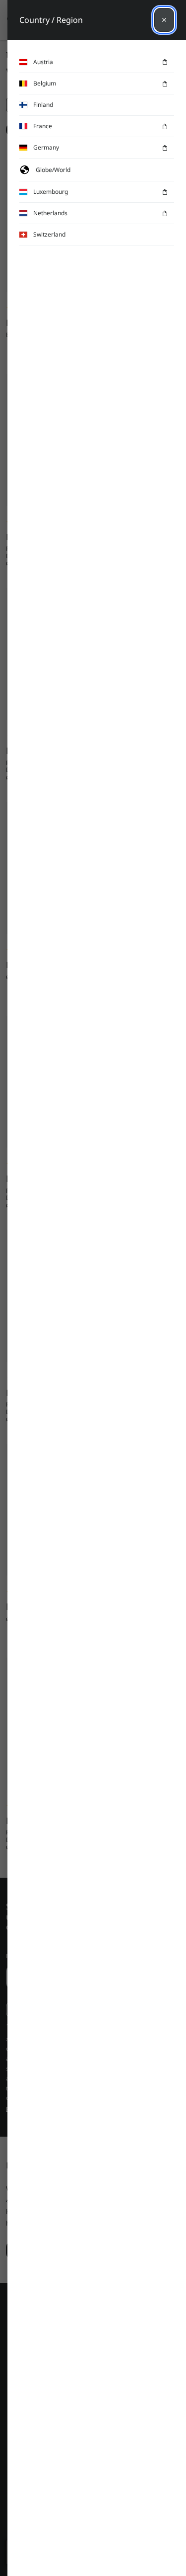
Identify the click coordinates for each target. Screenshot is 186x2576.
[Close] (164, 20)
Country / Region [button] (51, 20)
